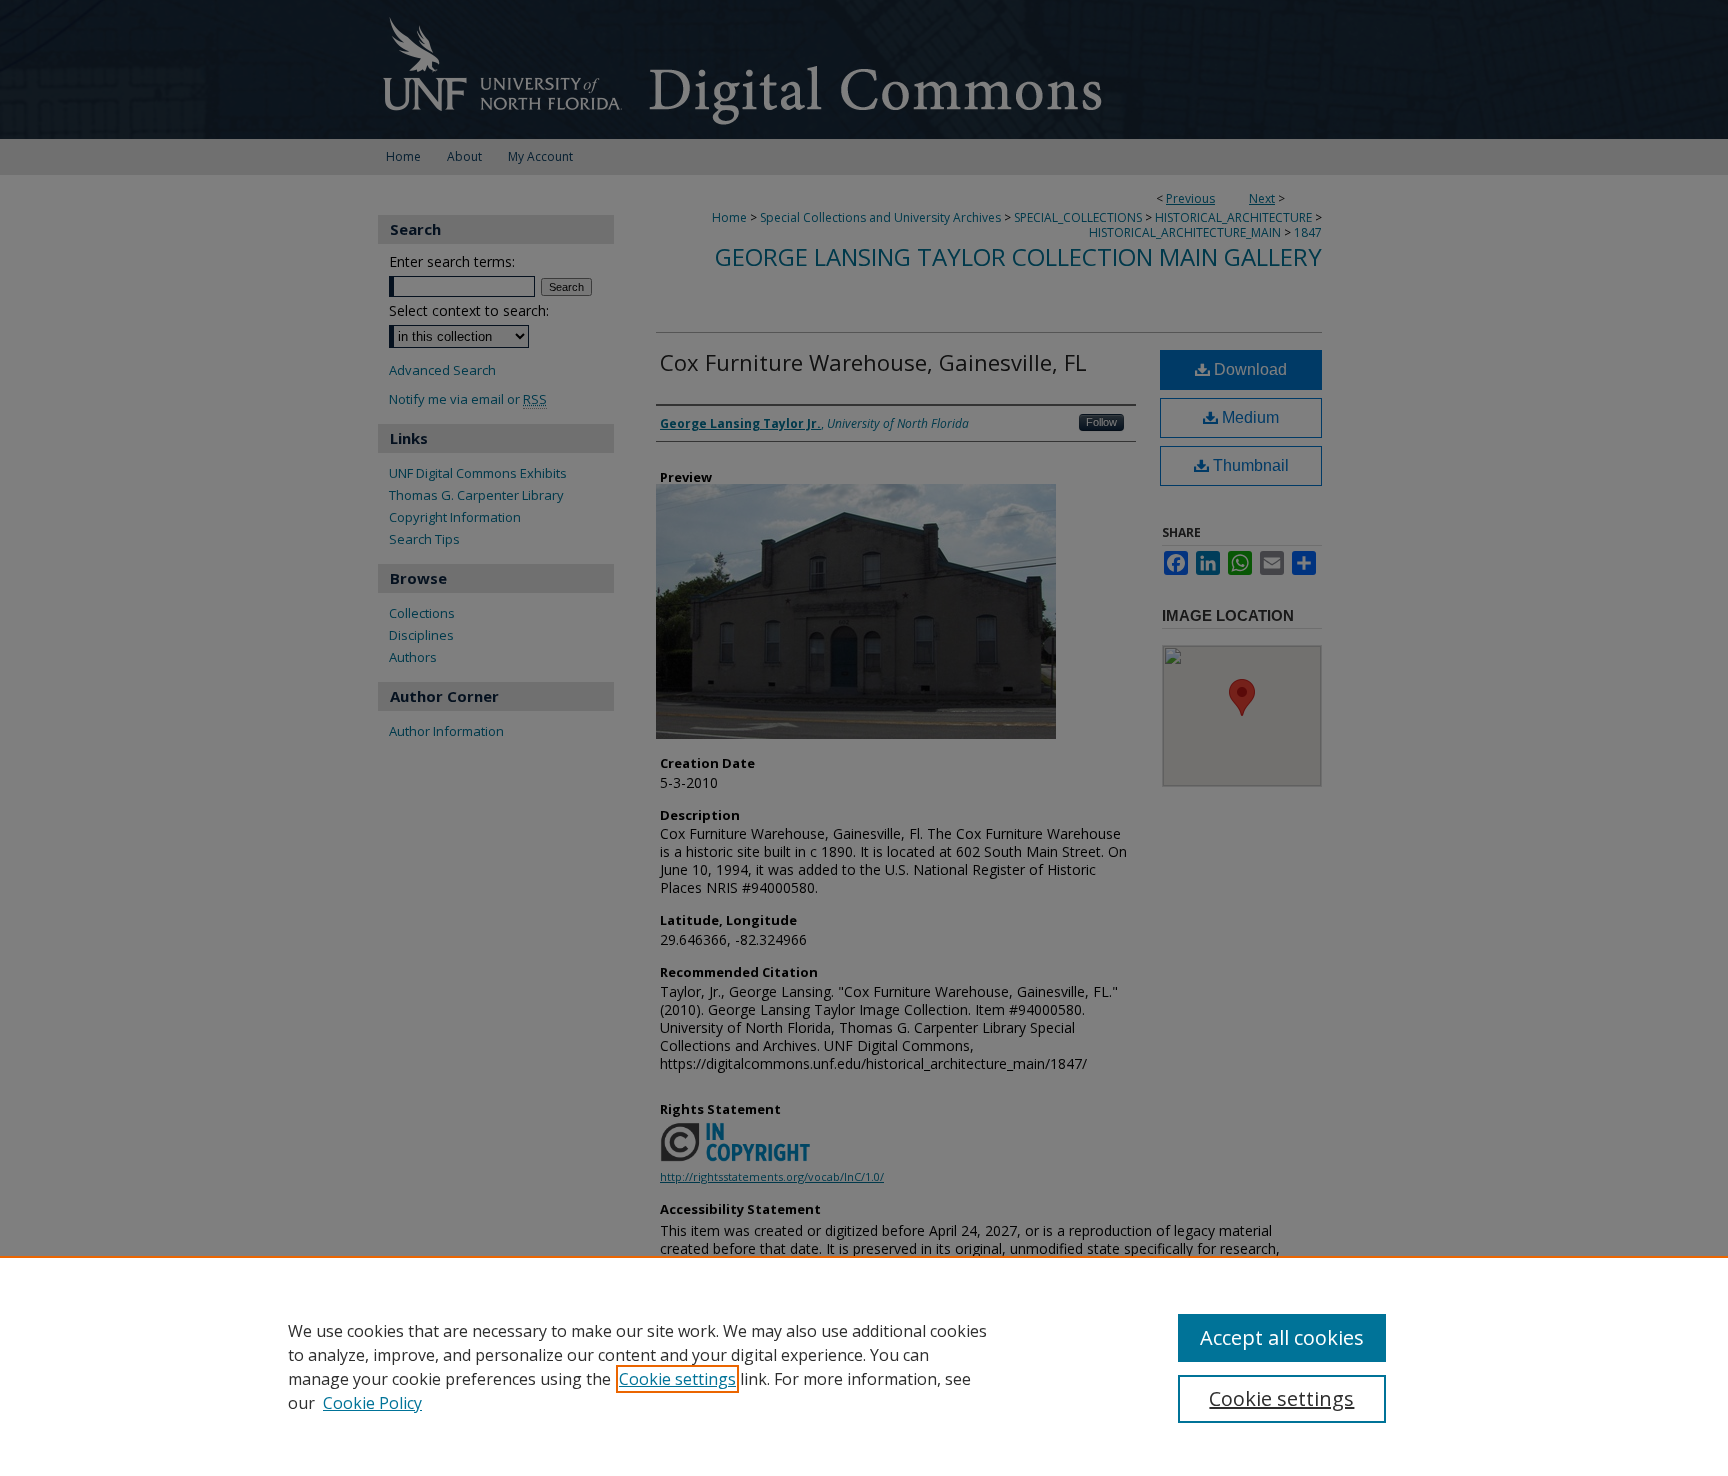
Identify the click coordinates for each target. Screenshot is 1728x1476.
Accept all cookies (1282, 1337)
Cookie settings (677, 1379)
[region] (864, 1366)
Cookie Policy (372, 1403)
